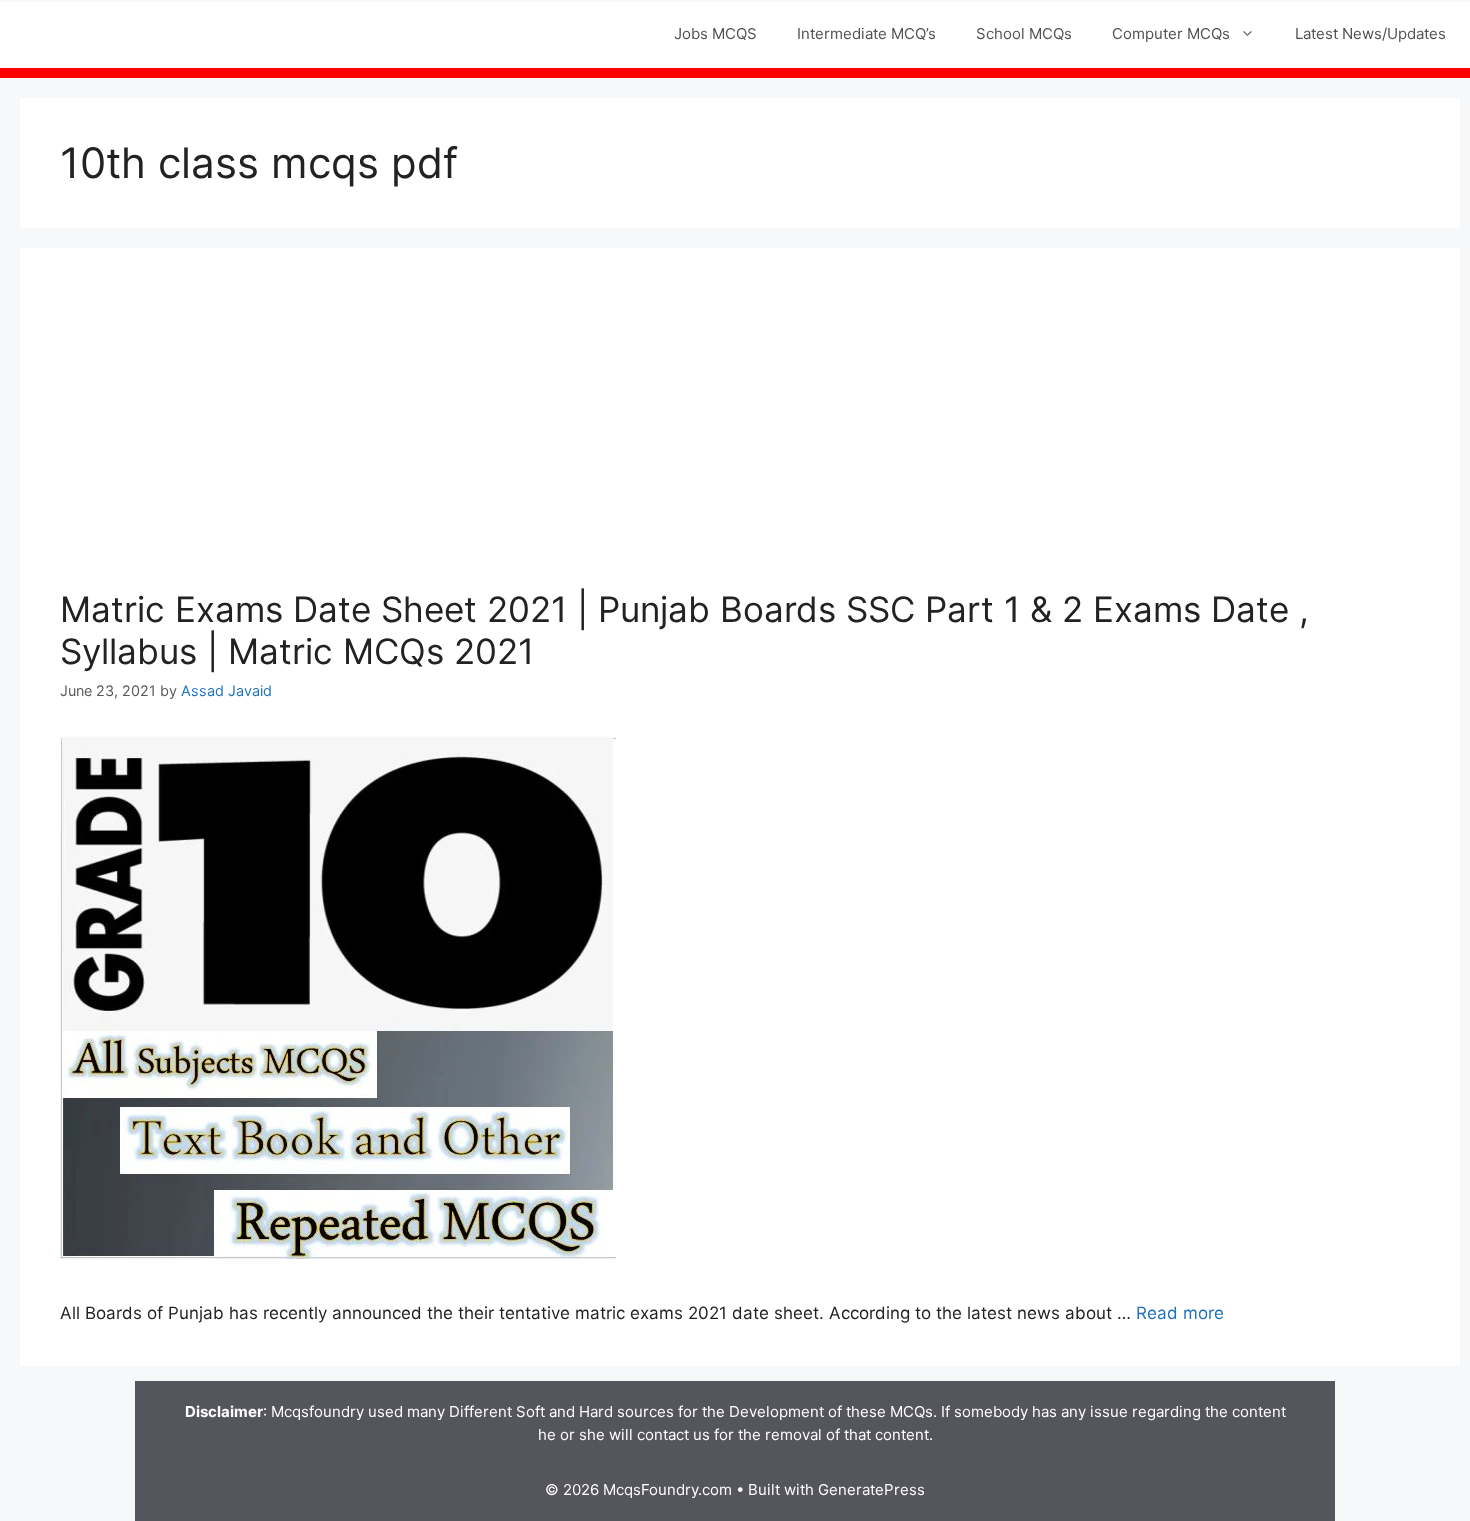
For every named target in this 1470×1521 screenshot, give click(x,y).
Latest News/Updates (1370, 33)
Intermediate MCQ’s (866, 33)
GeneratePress (871, 1489)
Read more (1180, 1313)
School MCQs (1024, 33)
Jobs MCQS (715, 33)
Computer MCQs (1171, 33)
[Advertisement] (740, 438)
